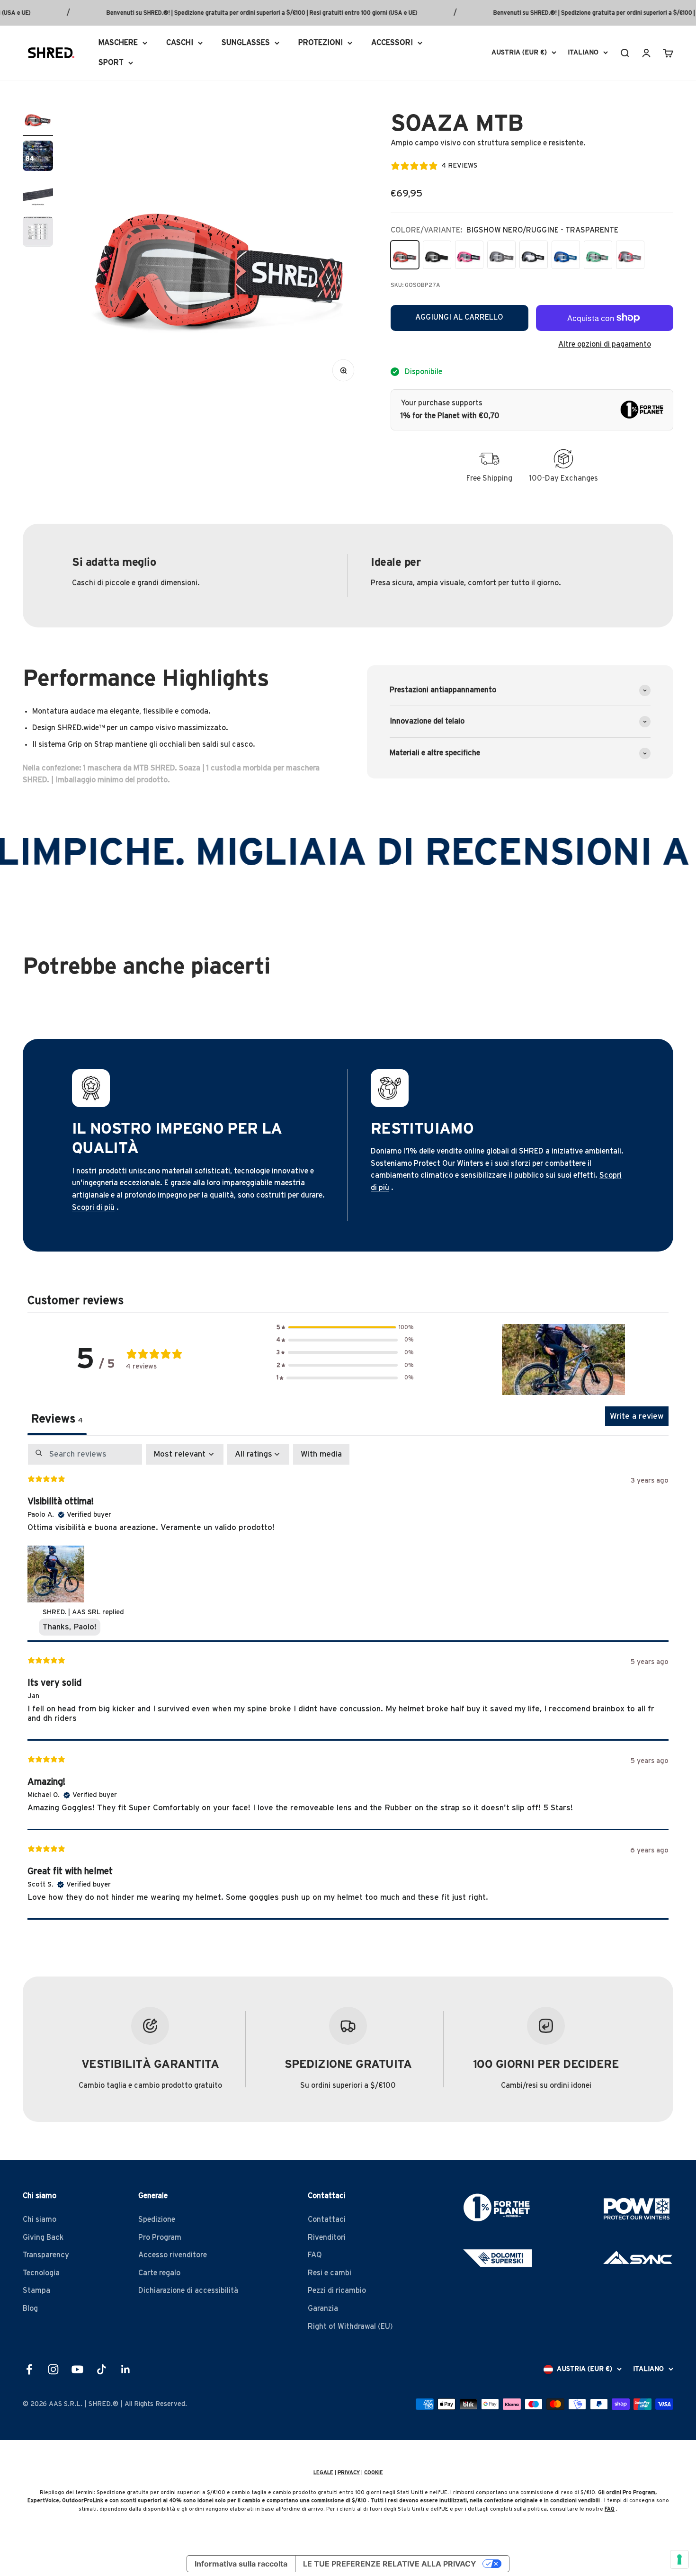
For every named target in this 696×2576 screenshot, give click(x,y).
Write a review (637, 1416)
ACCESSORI (392, 43)
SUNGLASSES (246, 43)
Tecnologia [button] (41, 2273)
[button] (345, 1328)
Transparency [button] (46, 2255)
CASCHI (180, 43)
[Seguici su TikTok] (102, 2369)
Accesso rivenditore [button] (173, 2255)
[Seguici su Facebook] (29, 2369)
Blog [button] (30, 2308)
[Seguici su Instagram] (53, 2369)
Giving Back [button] (43, 2237)
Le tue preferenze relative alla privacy (390, 2564)
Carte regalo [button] (159, 2273)
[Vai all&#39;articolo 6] (38, 157)
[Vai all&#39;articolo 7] (38, 195)
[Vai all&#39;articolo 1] (38, 119)
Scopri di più (93, 1207)
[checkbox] (321, 1454)
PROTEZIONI (321, 43)
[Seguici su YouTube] (77, 2369)
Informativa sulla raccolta (241, 2564)
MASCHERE (118, 43)
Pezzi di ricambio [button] (337, 2290)
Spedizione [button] (157, 2219)
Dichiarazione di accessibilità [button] (188, 2290)
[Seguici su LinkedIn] (126, 2369)
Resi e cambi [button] (330, 2273)
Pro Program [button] (160, 2237)
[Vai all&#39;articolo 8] (38, 233)
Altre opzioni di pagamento (605, 344)
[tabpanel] (348, 1682)
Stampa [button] (36, 2290)
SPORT (111, 62)
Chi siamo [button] (40, 2219)
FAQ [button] (315, 2255)
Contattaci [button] (327, 2219)
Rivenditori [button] (327, 2237)
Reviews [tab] (57, 1419)
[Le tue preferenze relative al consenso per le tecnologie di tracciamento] (679, 2559)
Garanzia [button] (323, 2308)
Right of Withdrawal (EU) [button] (350, 2326)
